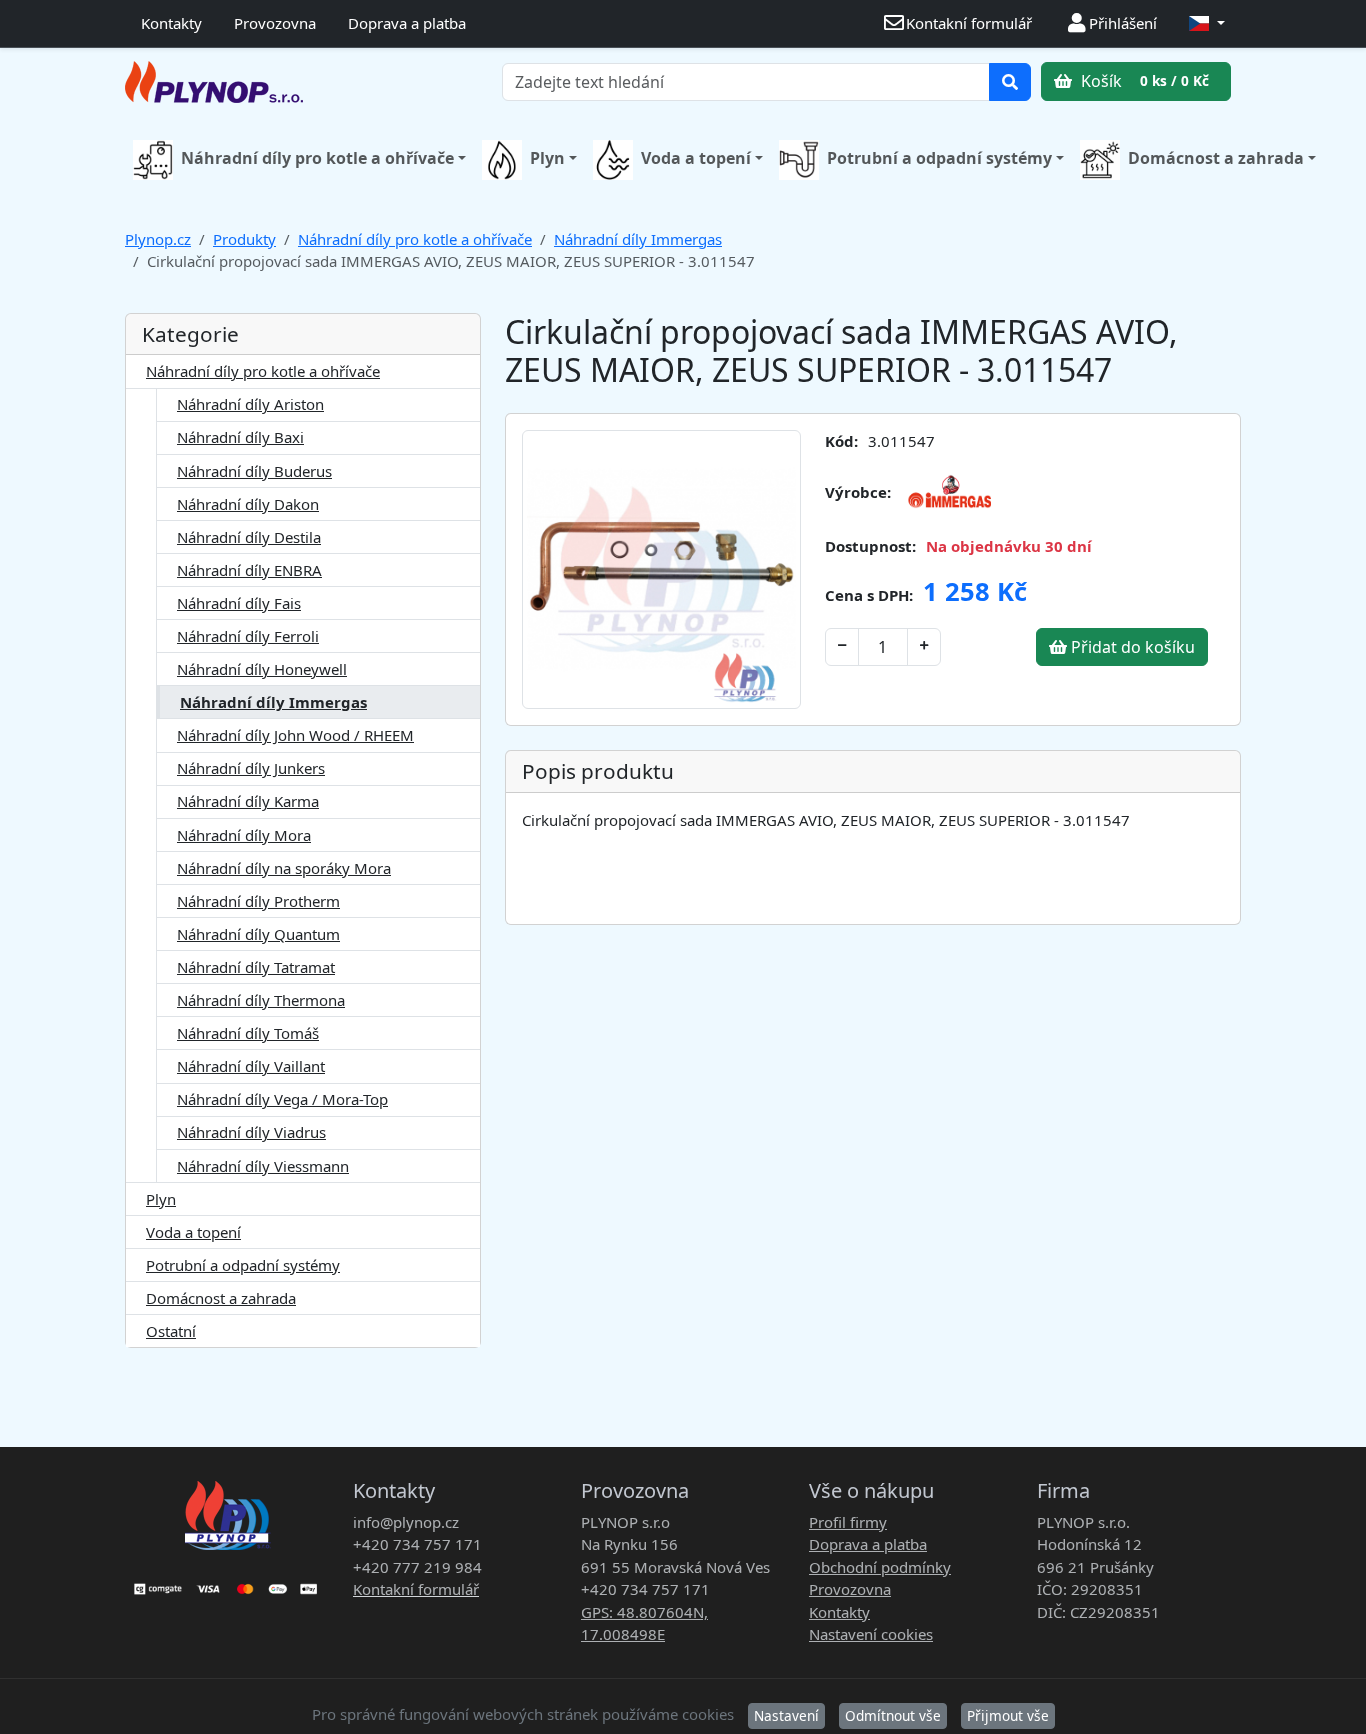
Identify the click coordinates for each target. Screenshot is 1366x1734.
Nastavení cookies (871, 1634)
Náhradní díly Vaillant (251, 1066)
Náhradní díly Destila (249, 537)
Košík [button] (1143, 81)
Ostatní (171, 1331)
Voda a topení (696, 158)
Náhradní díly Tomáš (248, 1033)
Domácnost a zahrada (1216, 158)
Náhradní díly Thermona (261, 1000)
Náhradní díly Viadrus (251, 1132)
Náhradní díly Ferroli (248, 636)
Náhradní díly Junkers (251, 768)
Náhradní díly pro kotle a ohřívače (317, 158)
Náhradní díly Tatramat (256, 967)
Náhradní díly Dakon (248, 504)
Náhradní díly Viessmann (263, 1166)
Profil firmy (848, 1522)
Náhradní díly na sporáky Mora (284, 868)
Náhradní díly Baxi (240, 437)
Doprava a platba (407, 23)
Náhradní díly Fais (239, 603)
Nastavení (786, 1715)
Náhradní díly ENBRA (249, 570)
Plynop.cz (158, 239)
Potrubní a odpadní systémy (939, 158)
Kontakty (171, 23)
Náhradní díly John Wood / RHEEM (295, 735)
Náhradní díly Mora (244, 835)
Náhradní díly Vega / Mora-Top (282, 1099)
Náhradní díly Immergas (638, 239)
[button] (1207, 23)
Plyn (547, 158)
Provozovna (275, 23)
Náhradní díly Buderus (254, 471)
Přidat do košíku (1131, 647)
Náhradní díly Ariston (250, 404)
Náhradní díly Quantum (258, 934)
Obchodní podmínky (880, 1567)
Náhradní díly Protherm (258, 901)
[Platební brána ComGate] (227, 1582)
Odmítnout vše (893, 1715)
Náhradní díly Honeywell (262, 669)
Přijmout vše (1008, 1715)
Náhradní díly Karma (248, 801)
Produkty (244, 239)
